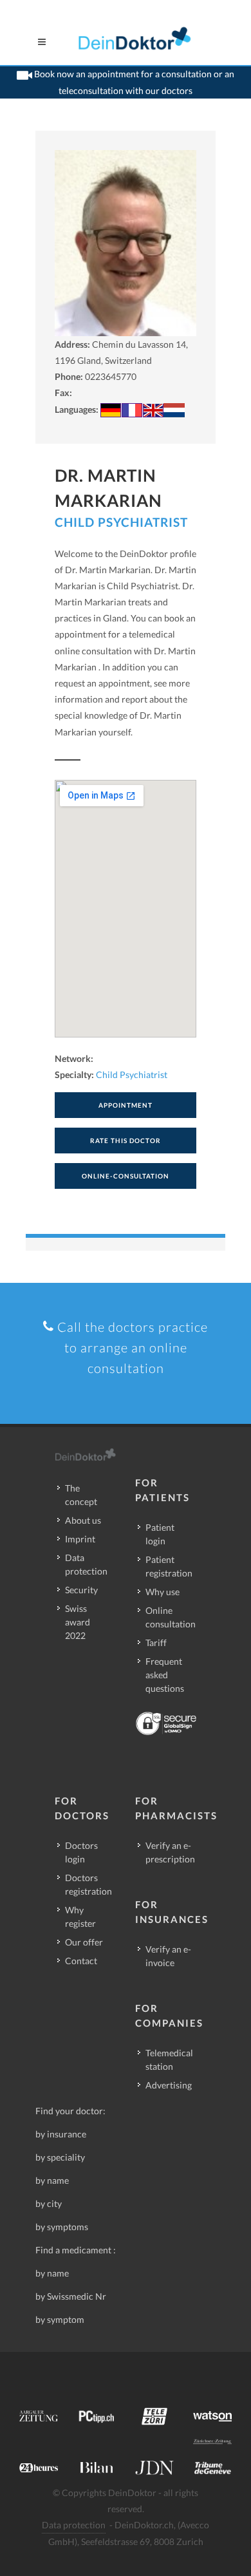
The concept (81, 1495)
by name (52, 2180)
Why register (80, 1917)
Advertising (169, 2085)
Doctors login (81, 1852)
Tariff (156, 1643)
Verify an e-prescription (170, 1852)
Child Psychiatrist (121, 522)
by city (49, 2203)
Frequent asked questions (165, 1675)
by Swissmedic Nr (71, 2296)
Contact (81, 1961)
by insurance (61, 2134)
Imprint (80, 1539)
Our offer (84, 1942)
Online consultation (171, 1617)
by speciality (60, 2157)
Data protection (86, 1564)
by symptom (60, 2319)
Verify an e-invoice (168, 1956)
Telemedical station (169, 2060)
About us (83, 1520)
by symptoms (62, 2227)
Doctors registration (88, 1884)
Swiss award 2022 (78, 1622)
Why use (163, 1592)
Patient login (160, 1534)
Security (81, 1590)
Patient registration (169, 1566)
